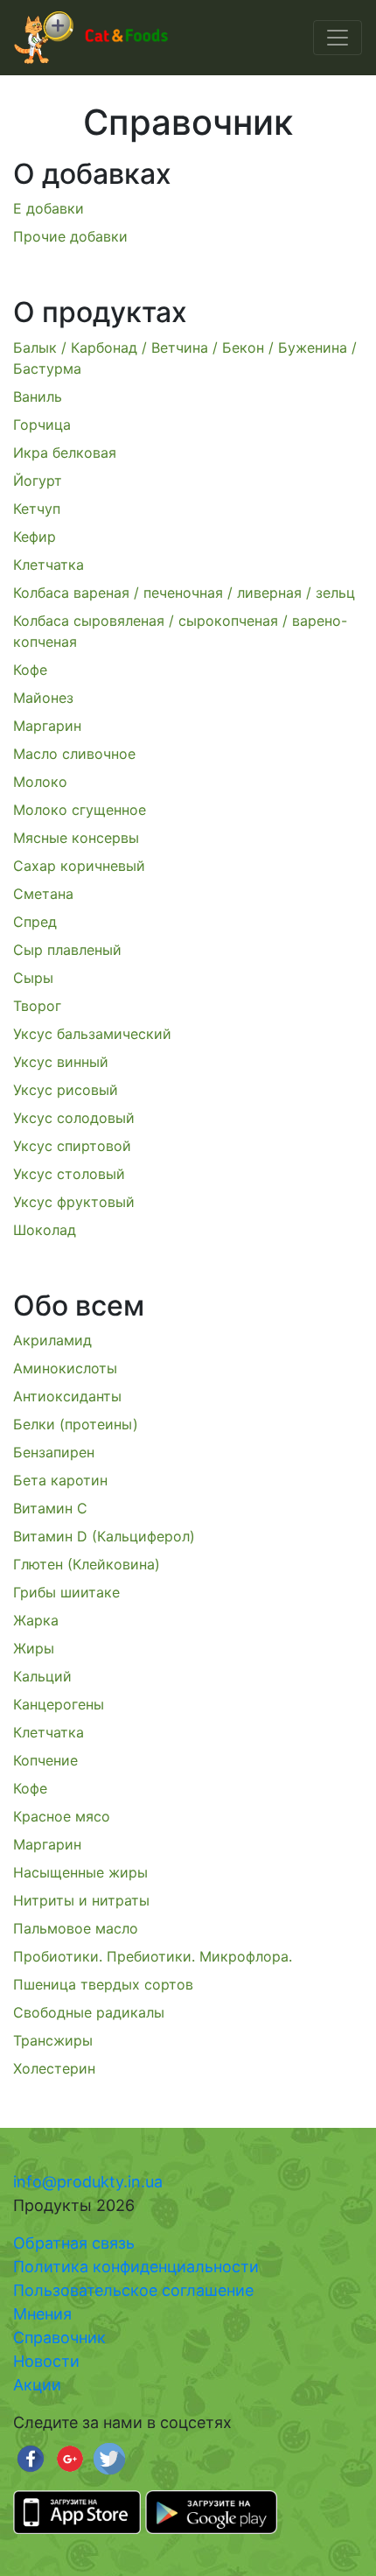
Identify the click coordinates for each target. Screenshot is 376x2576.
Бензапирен (54, 1452)
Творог (37, 1006)
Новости (46, 2361)
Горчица (42, 425)
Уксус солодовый (74, 1118)
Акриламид (52, 1340)
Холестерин (54, 2068)
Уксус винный (61, 1062)
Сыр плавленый (67, 950)
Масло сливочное (74, 754)
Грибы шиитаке (66, 1592)
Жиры (34, 1648)
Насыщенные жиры (80, 1872)
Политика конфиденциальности (136, 2267)
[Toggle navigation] (338, 38)
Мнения (42, 2314)
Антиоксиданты (67, 1396)
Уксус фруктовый (74, 1202)
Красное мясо (62, 1816)
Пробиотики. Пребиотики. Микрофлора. (153, 1956)
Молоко (40, 782)
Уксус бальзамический (92, 1034)
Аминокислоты (65, 1368)
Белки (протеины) (76, 1424)
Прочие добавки (70, 236)
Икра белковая (65, 453)
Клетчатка (49, 565)
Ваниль (38, 397)
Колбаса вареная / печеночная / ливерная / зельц (184, 593)
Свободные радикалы (89, 2012)
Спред (35, 922)
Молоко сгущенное (80, 810)
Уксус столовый (69, 1174)
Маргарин (47, 726)
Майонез (43, 698)
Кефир (35, 537)
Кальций (42, 1676)
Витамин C (50, 1508)
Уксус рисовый (66, 1090)
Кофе (30, 670)
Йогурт (38, 481)
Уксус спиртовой (72, 1146)
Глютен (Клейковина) (87, 1564)
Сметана (43, 894)
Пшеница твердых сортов (103, 1984)
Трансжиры (53, 2040)
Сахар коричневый (79, 866)
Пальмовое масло (76, 1928)
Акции (37, 2385)
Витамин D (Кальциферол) (104, 1536)
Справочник (59, 2337)
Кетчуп (37, 509)
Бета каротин (60, 1480)
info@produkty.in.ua (88, 2182)
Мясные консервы (76, 838)
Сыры (33, 978)
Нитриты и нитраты (81, 1900)
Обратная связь (74, 2243)
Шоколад (45, 1230)
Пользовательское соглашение (133, 2290)
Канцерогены (59, 1704)
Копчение (45, 1760)
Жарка (36, 1620)
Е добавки (49, 208)
